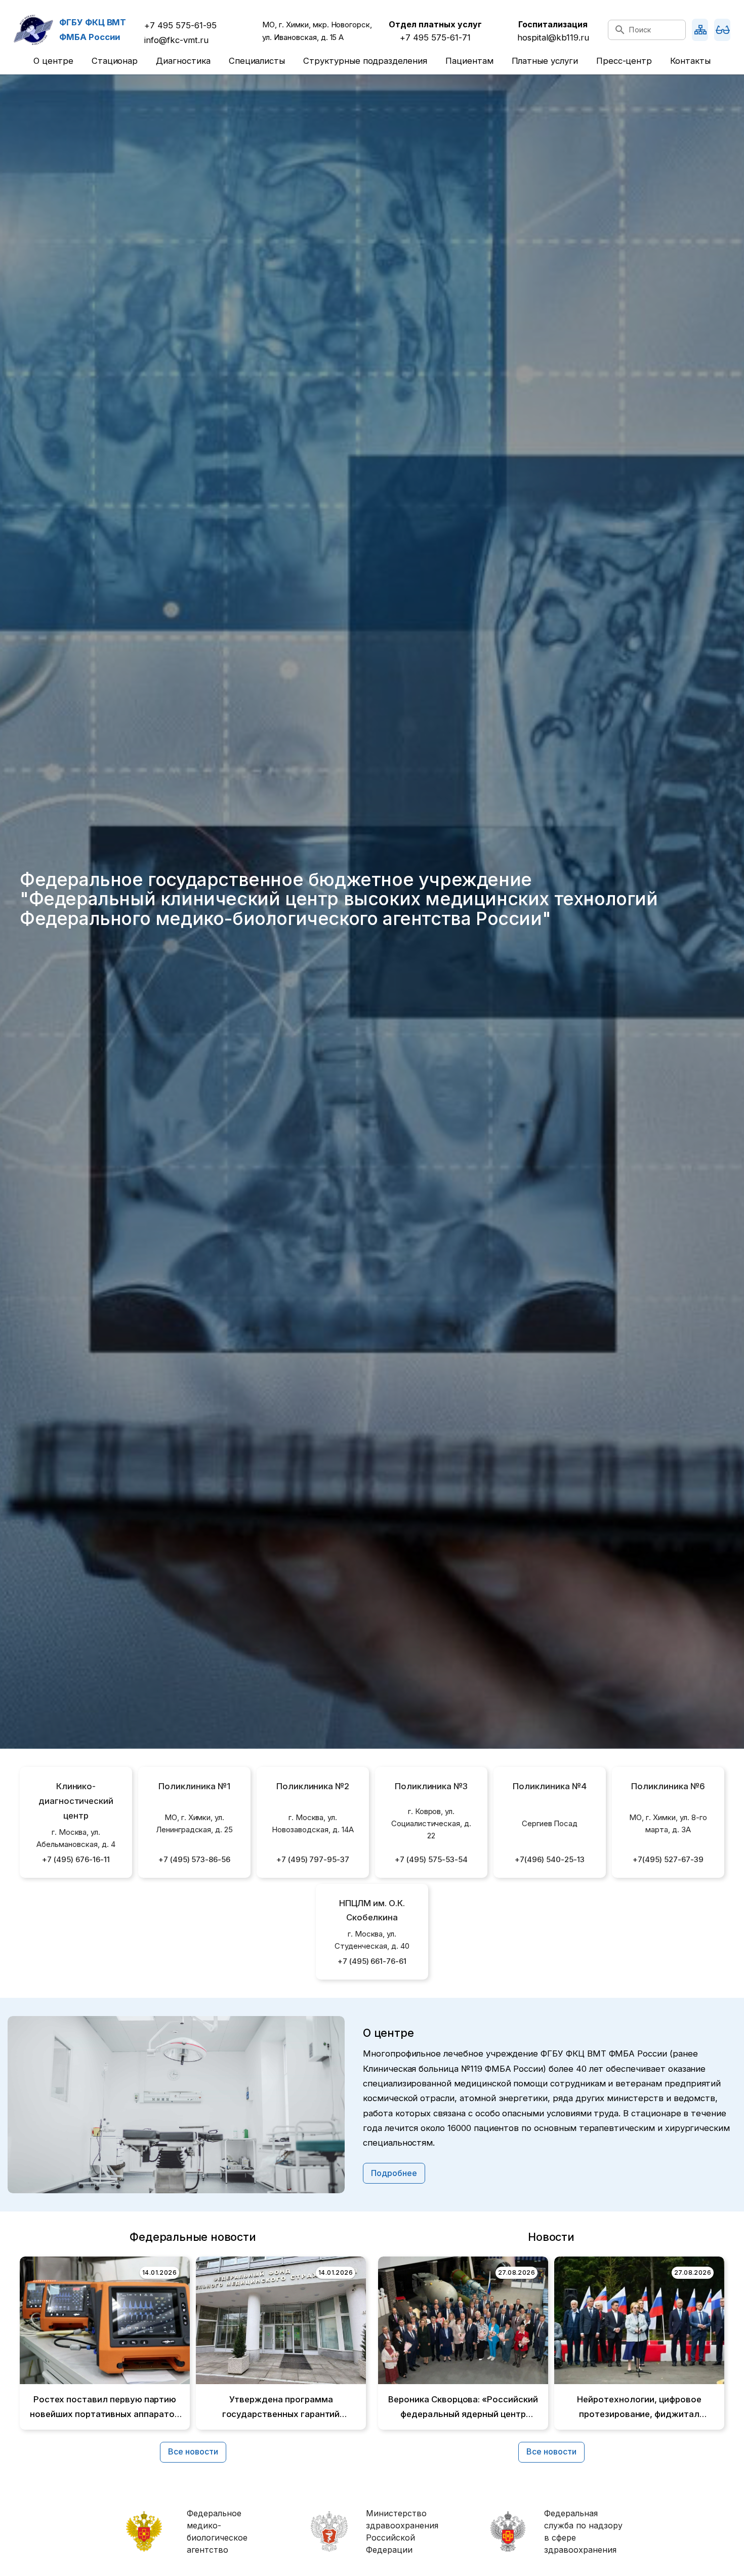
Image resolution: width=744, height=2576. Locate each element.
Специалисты (257, 61)
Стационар (115, 61)
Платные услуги (545, 61)
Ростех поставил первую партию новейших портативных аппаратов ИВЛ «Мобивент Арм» (105, 2408)
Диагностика (183, 61)
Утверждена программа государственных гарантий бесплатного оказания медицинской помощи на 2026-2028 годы (281, 2408)
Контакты (690, 61)
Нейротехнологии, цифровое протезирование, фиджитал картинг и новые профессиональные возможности (639, 2408)
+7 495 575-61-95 (180, 25)
